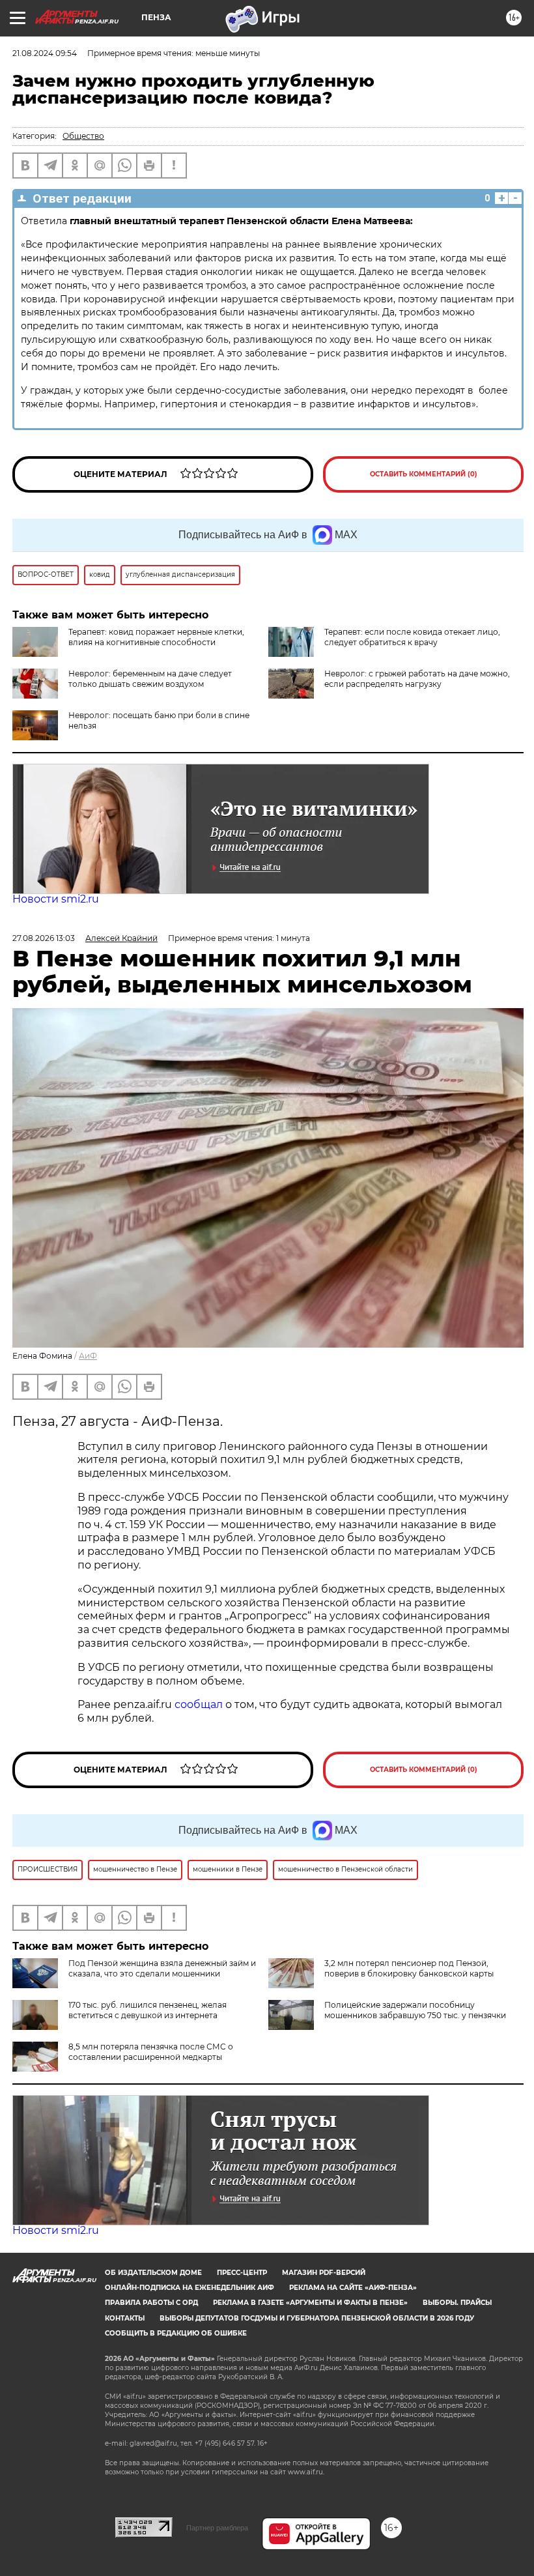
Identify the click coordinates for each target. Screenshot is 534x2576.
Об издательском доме (153, 2273)
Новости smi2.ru (56, 899)
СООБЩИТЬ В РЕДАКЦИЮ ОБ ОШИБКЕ (176, 2333)
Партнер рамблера (217, 2528)
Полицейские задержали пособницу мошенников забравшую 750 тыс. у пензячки (415, 2010)
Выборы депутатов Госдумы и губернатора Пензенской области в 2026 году (317, 2318)
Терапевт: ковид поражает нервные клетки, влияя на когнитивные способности (156, 637)
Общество (83, 136)
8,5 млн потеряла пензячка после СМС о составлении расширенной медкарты (151, 2052)
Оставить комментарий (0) (424, 474)
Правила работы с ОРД (151, 2303)
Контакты (125, 2318)
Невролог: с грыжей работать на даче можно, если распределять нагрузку (417, 679)
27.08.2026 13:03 (44, 938)
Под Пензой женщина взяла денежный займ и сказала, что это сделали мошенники (162, 1968)
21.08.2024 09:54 (45, 53)
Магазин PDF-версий (324, 2273)
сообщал (199, 1704)
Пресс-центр (242, 2273)
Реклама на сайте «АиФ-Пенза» (353, 2288)
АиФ (88, 1356)
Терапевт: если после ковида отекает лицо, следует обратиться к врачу (412, 637)
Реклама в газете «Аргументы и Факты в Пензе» (310, 2303)
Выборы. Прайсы (457, 2303)
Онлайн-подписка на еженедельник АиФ (190, 2288)
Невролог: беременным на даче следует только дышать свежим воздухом (150, 679)
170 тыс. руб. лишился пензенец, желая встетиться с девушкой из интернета (148, 2010)
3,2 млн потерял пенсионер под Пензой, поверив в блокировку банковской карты (409, 1968)
